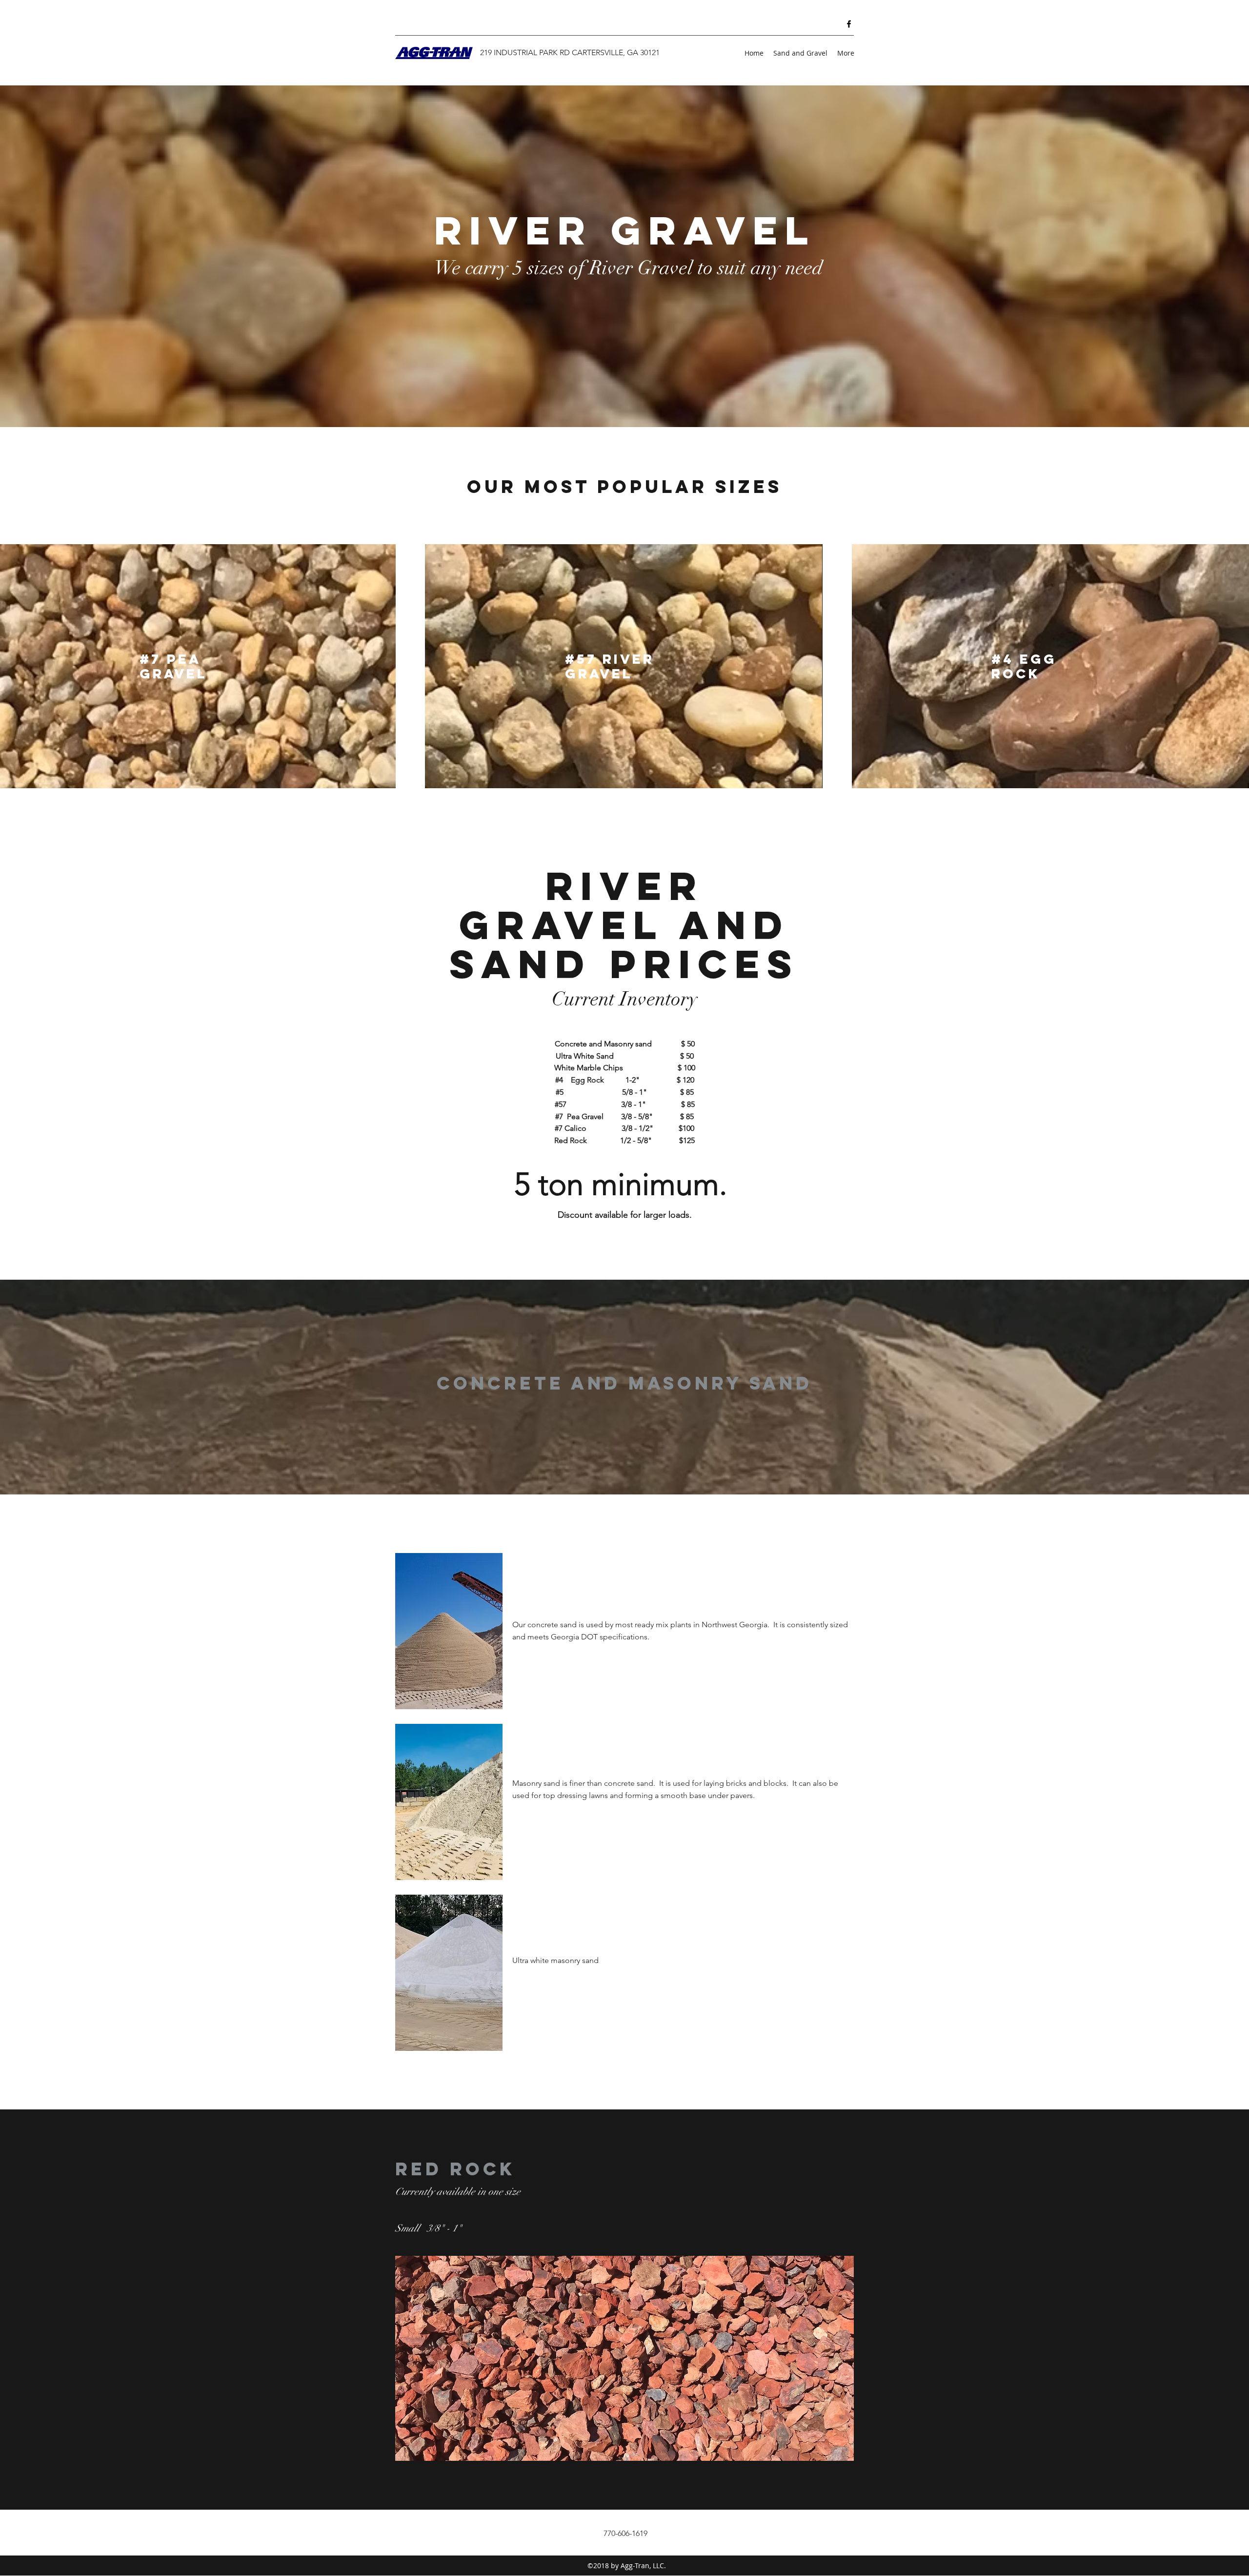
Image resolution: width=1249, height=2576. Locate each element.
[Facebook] (849, 24)
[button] (624, 2358)
